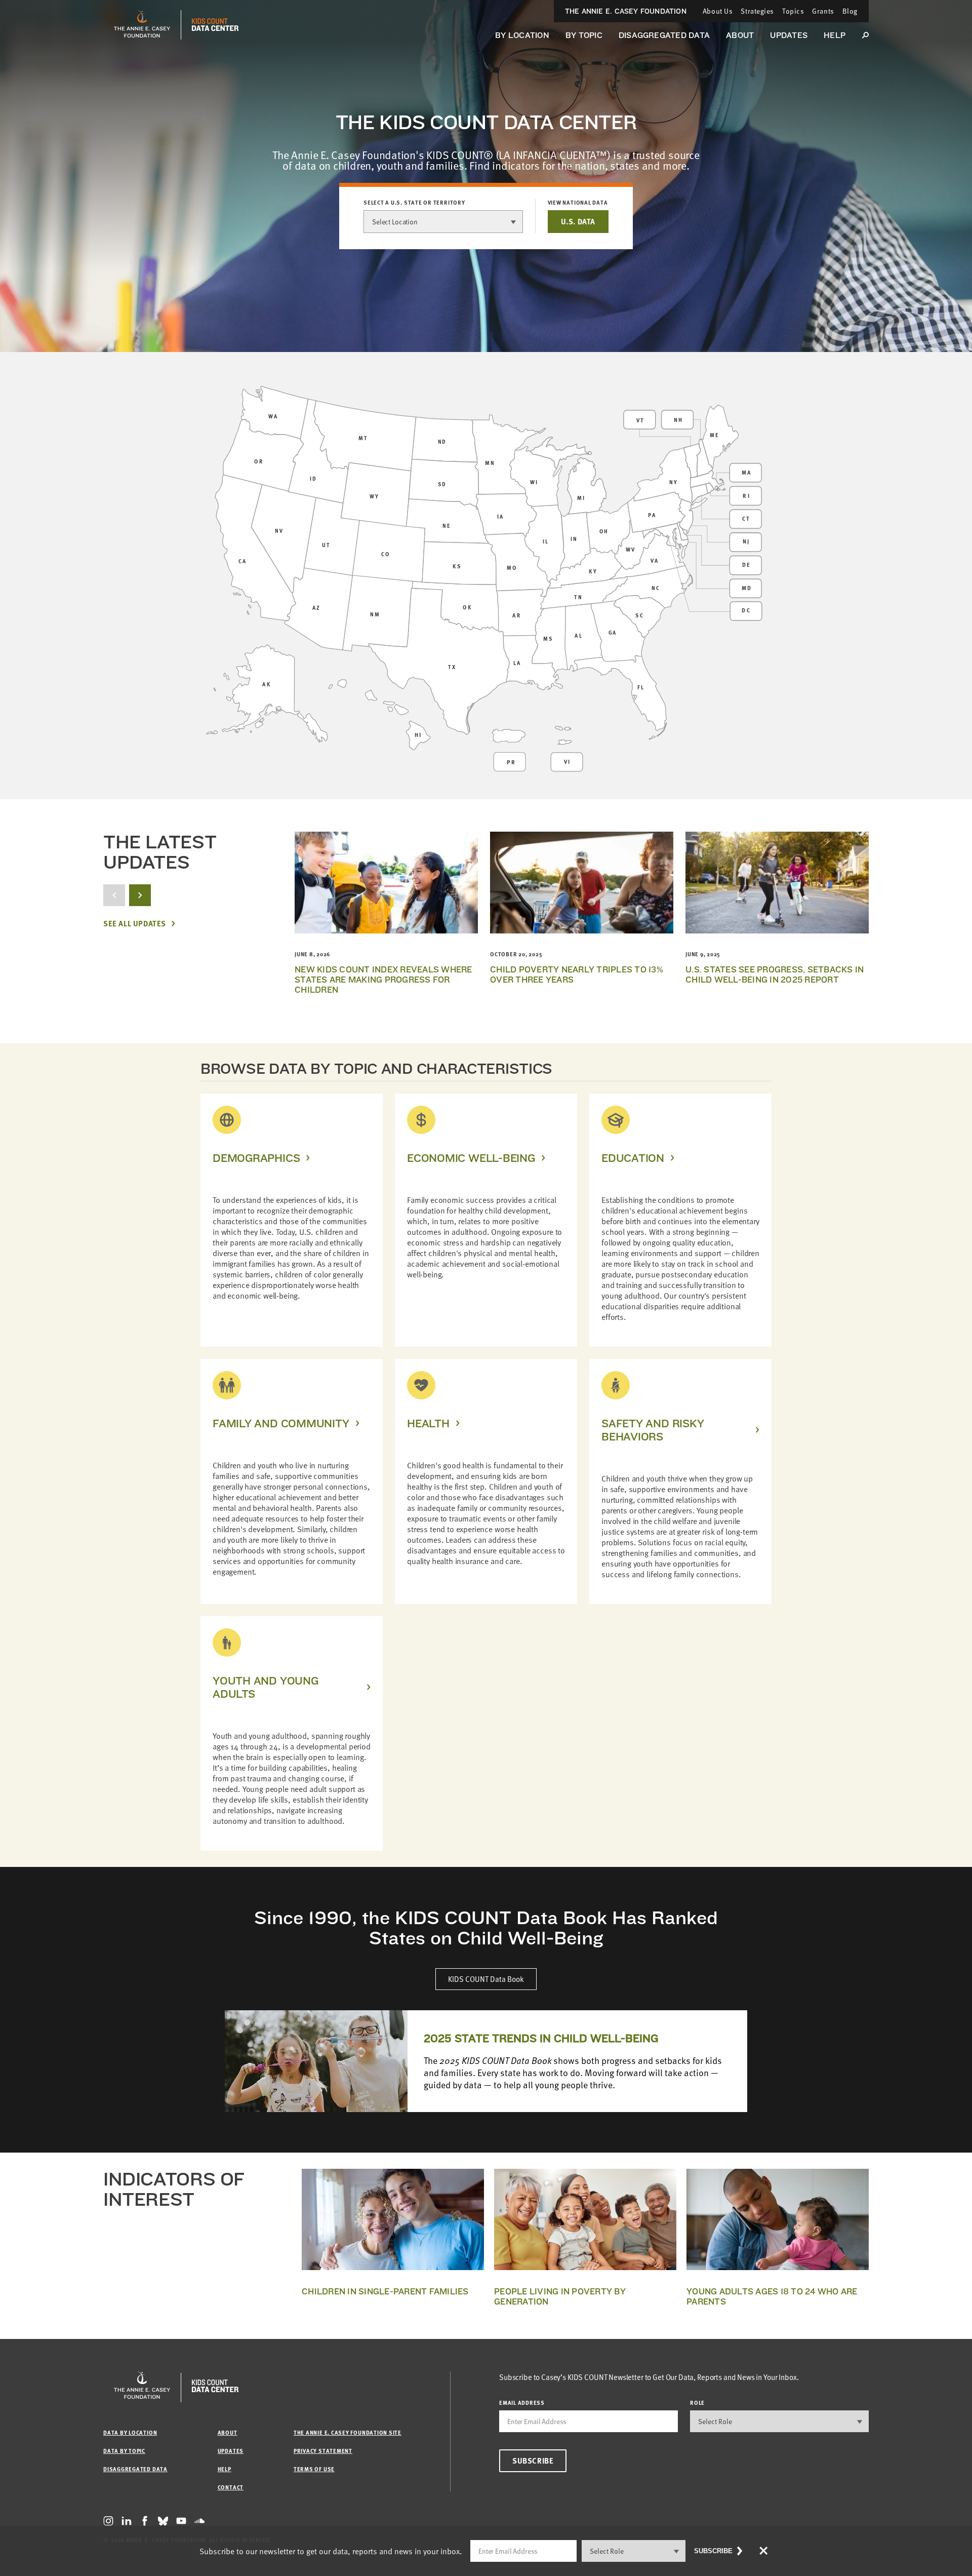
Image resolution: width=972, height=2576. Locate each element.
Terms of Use (314, 2469)
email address (522, 2403)
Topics (793, 11)
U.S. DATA (578, 221)
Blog (850, 11)
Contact (231, 2487)
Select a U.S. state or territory (414, 203)
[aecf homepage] (142, 25)
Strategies (757, 11)
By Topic (584, 35)
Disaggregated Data (664, 35)
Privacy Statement (323, 2451)
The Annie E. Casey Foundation (626, 11)
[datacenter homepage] (215, 25)
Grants (823, 11)
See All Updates (135, 924)
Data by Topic (124, 2451)
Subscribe (533, 2461)
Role (697, 2403)
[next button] (140, 895)
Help (835, 35)
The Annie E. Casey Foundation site (348, 2432)
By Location (522, 35)
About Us (718, 11)
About (740, 35)
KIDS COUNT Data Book (486, 1979)
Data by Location (130, 2432)
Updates (789, 35)
